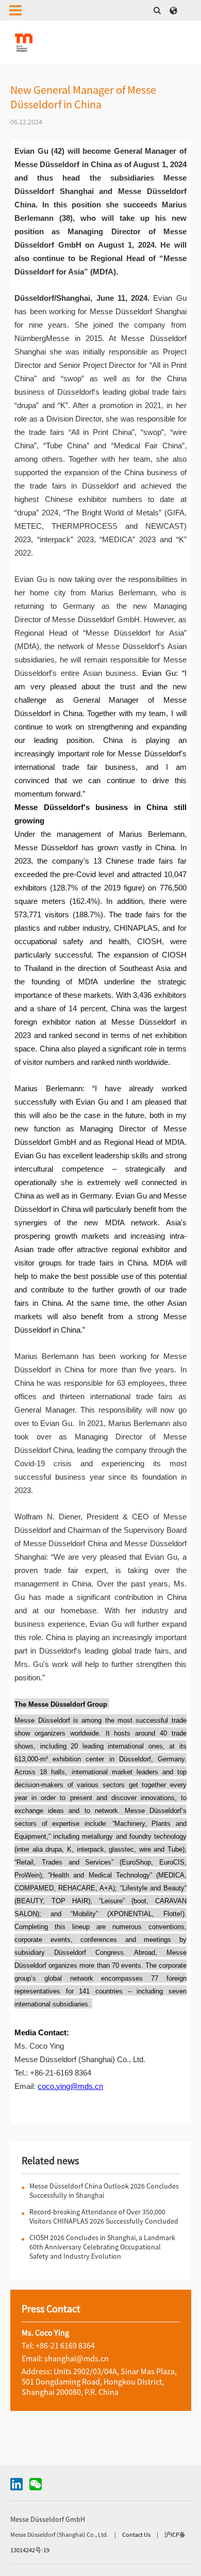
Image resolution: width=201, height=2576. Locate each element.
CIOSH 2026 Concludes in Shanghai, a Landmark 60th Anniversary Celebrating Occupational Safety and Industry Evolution (102, 2247)
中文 (174, 10)
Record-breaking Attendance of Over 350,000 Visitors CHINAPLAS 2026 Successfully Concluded (104, 2216)
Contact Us (137, 2534)
